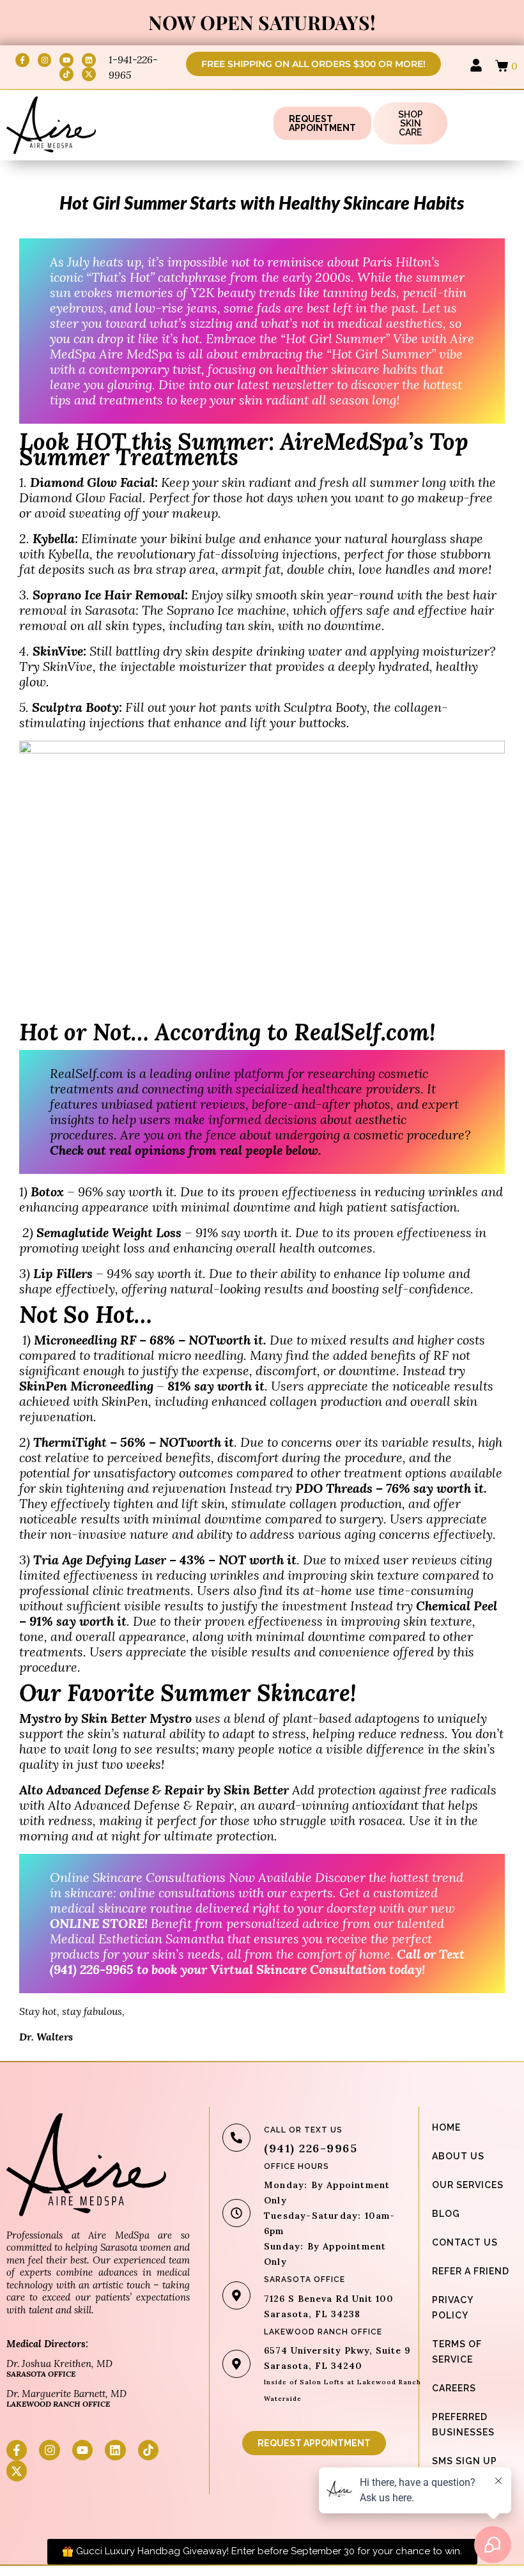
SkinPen (125, 1401)
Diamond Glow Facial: (96, 482)
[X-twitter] (89, 74)
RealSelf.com (87, 1073)
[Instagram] (45, 60)
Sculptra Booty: (77, 707)
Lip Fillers (63, 1273)
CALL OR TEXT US (303, 2130)
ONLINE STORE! (100, 1923)
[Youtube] (66, 60)
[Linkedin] (89, 60)
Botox (47, 1192)
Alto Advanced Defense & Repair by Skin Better (154, 1790)
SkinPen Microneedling (86, 1386)
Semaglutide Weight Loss (111, 1232)
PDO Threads (334, 1488)
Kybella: (55, 538)
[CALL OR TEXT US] (236, 2138)
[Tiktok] (66, 74)
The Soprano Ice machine (214, 610)
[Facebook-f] (22, 60)
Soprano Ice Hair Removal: (110, 595)
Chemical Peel (457, 1606)
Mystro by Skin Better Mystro (105, 1718)
